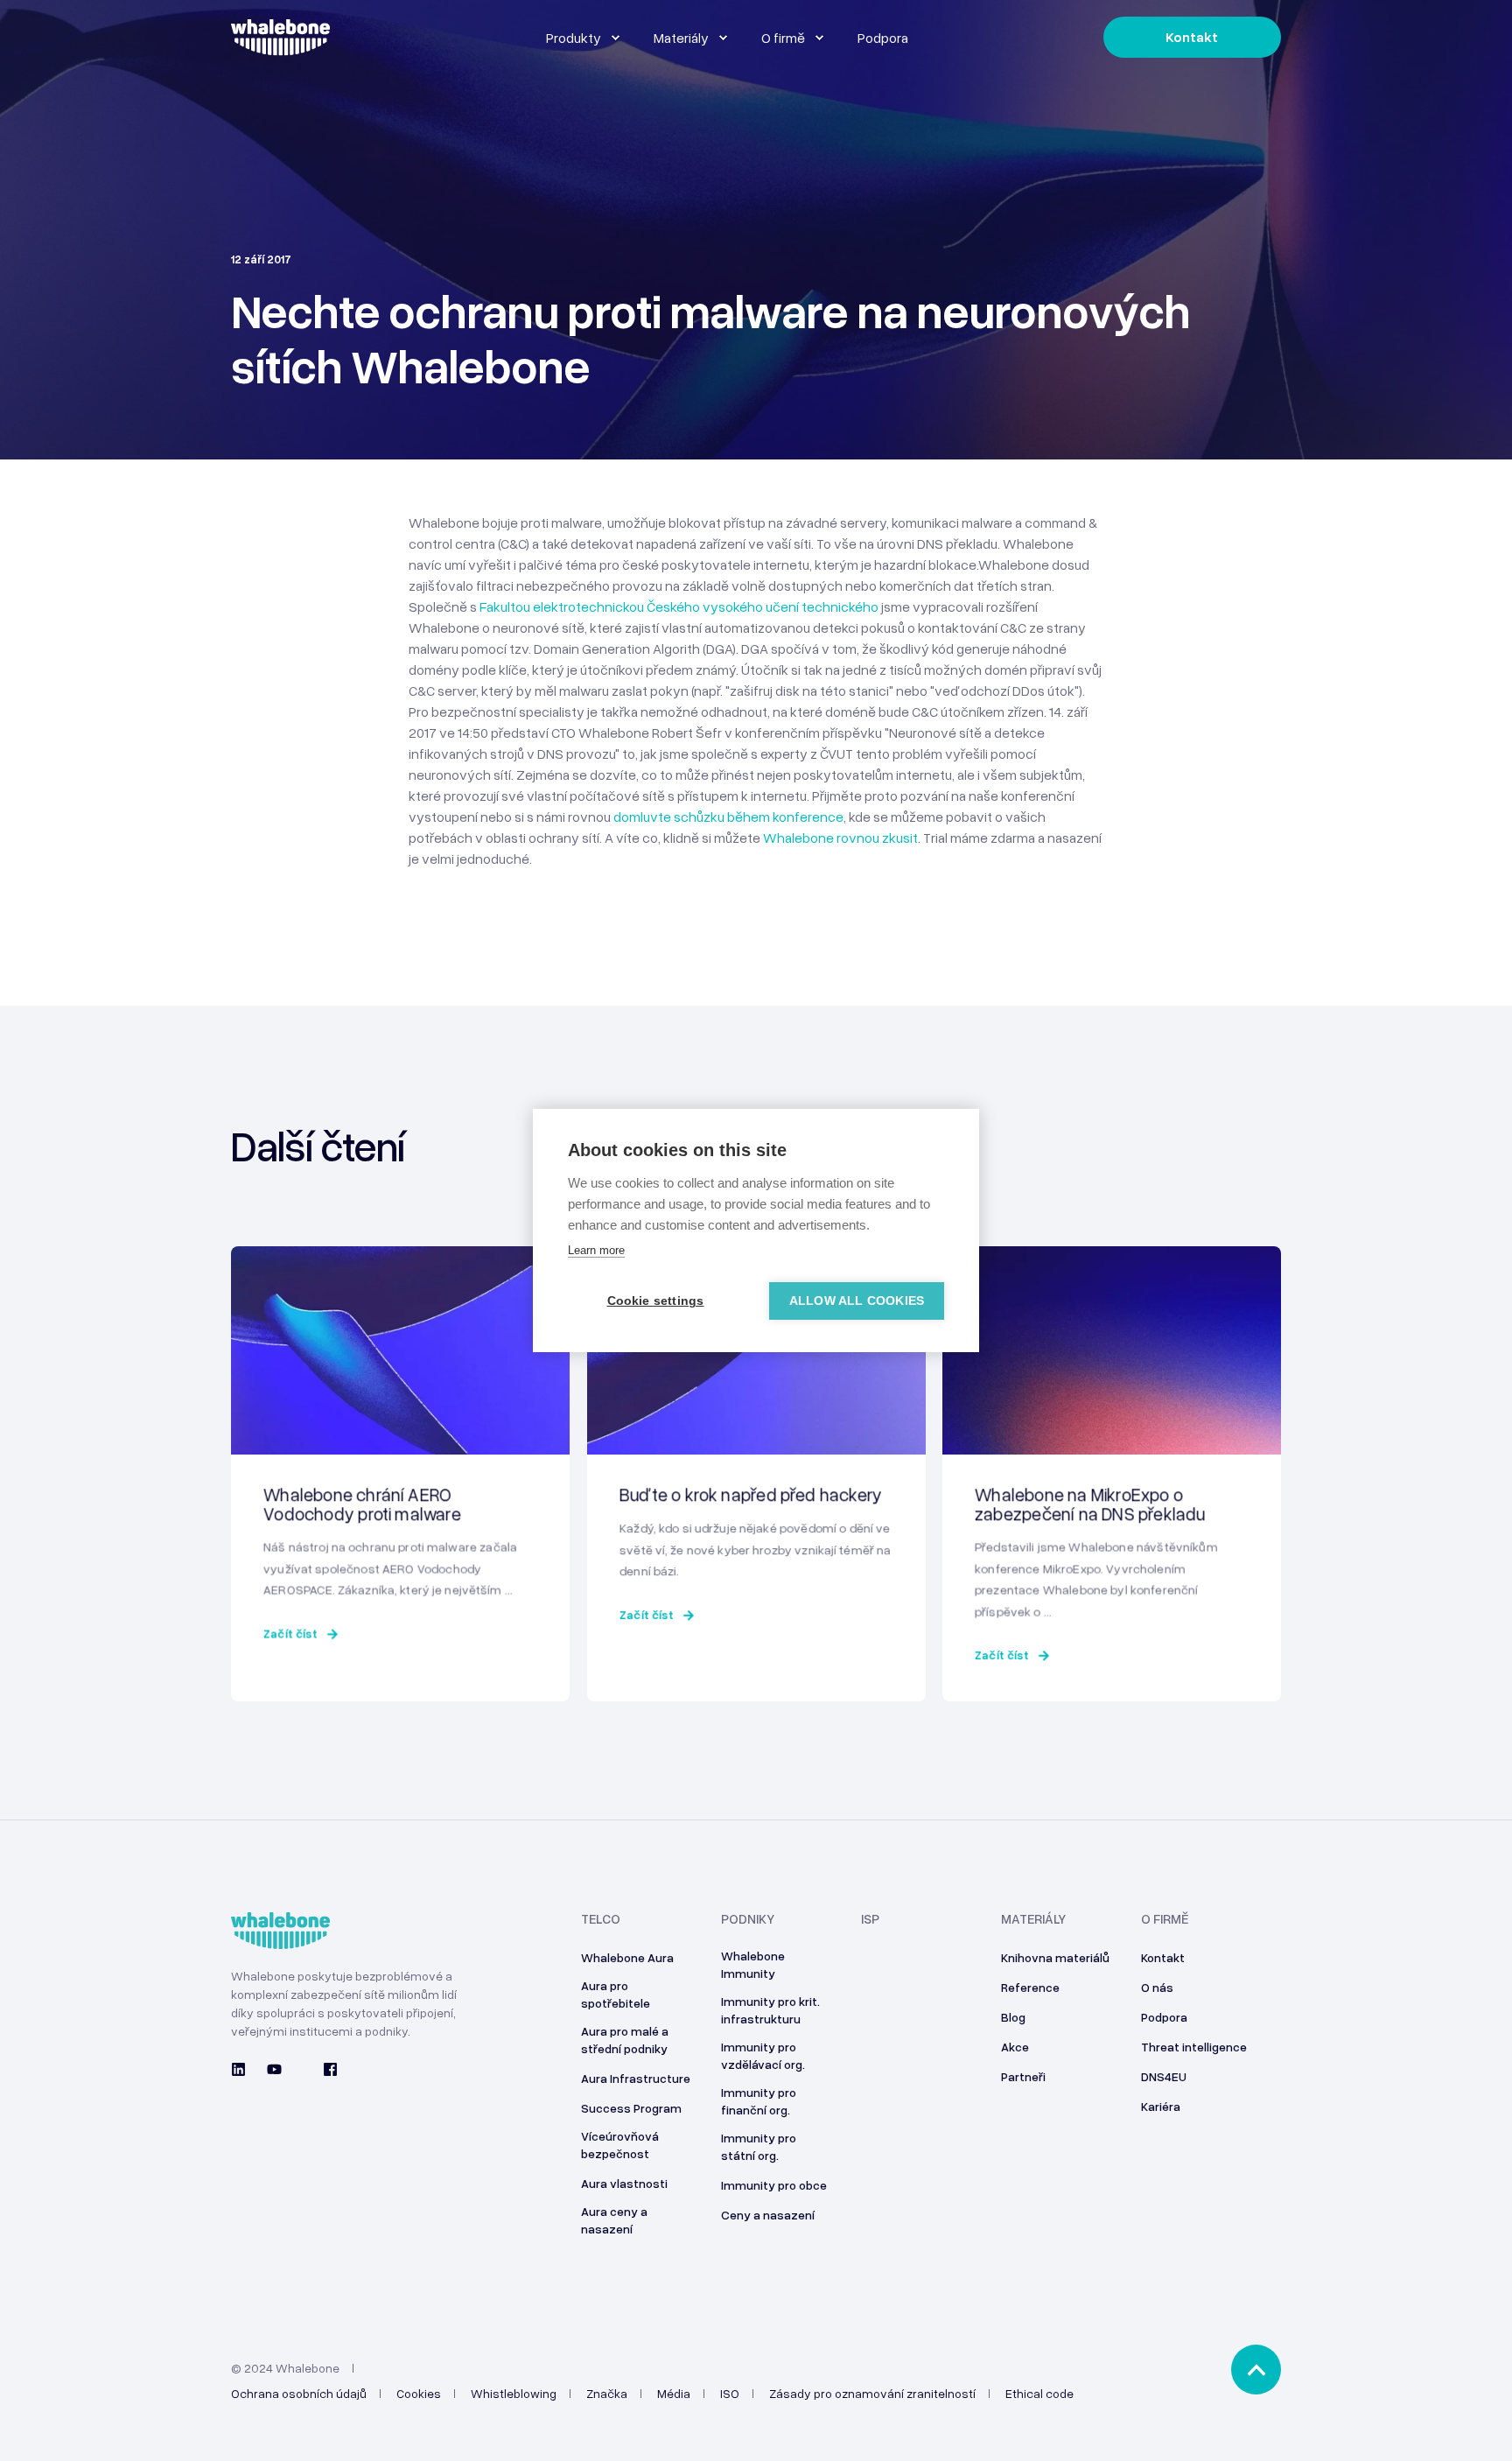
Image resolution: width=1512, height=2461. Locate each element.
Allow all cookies (857, 1301)
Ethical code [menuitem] (1039, 2394)
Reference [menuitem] (1030, 1987)
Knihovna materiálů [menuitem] (1055, 1957)
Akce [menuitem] (1015, 2047)
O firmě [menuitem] (1165, 1919)
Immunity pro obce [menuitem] (774, 2185)
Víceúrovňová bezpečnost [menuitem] (620, 2145)
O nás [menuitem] (1157, 1987)
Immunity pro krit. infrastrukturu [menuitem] (770, 2010)
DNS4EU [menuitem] (1164, 2076)
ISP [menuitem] (870, 1919)
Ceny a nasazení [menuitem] (768, 2215)
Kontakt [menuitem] (1163, 1957)
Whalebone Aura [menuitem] (627, 1957)
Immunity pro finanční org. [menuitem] (759, 2101)
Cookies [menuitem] (419, 2394)
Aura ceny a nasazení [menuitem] (614, 2220)
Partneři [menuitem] (1023, 2076)
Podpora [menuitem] (1164, 2017)
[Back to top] (1256, 2370)
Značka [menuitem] (607, 2394)
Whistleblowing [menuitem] (514, 2394)
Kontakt (1192, 37)
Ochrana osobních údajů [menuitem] (299, 2394)
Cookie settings (656, 1301)
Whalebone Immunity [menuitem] (753, 1964)
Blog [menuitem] (1013, 2017)
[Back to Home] (280, 46)
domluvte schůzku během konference (728, 817)
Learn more (596, 1250)
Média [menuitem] (674, 2394)
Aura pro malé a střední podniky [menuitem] (625, 2040)
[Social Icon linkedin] (244, 2069)
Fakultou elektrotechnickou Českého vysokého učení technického (679, 606)
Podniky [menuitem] (748, 1919)
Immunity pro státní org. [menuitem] (759, 2146)
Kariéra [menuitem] (1161, 2106)
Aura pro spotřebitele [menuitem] (616, 1994)
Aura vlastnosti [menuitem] (624, 2183)
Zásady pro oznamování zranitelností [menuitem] (872, 2394)
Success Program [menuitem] (631, 2108)
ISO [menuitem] (730, 2394)
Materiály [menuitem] (1033, 1919)
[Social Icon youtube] (274, 2069)
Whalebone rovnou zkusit (840, 838)
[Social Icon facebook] (325, 2069)
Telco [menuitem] (601, 1919)
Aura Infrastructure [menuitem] (636, 2078)
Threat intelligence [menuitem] (1194, 2047)
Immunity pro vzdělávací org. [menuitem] (763, 2055)
